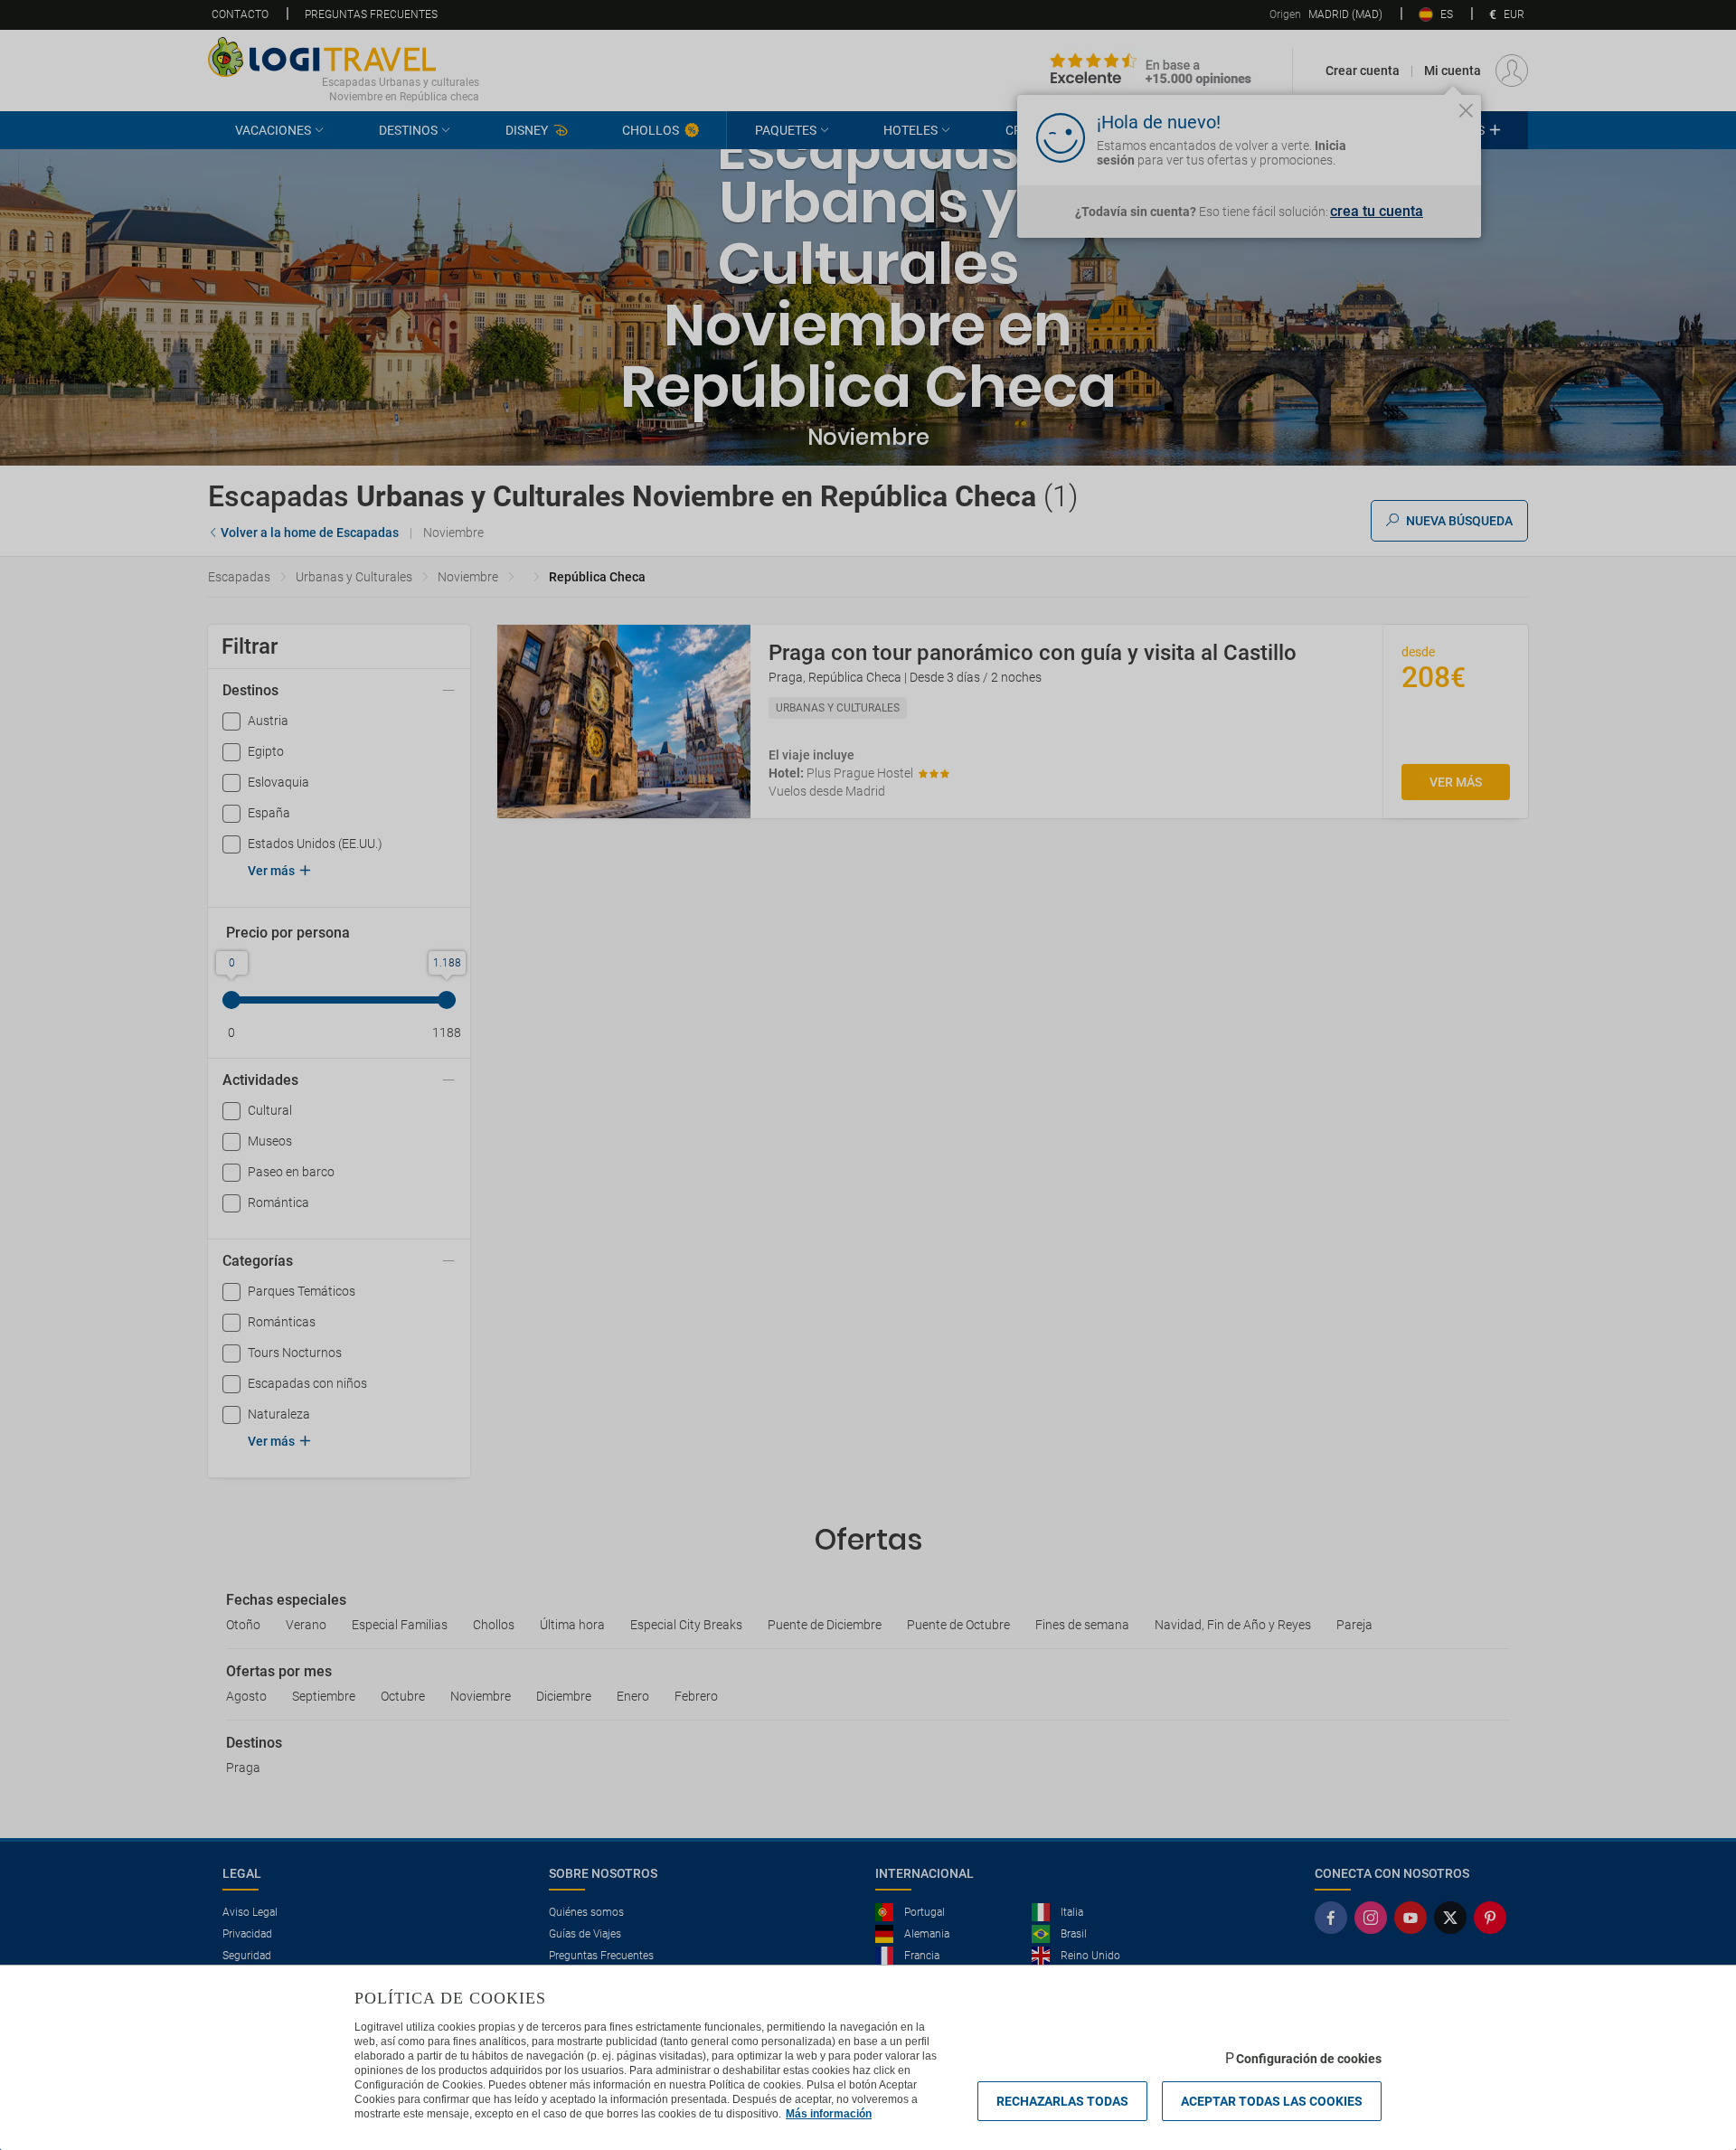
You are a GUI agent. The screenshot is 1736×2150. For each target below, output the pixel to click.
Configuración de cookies (1309, 2059)
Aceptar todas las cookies (1272, 2101)
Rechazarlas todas (1062, 2101)
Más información (829, 2114)
